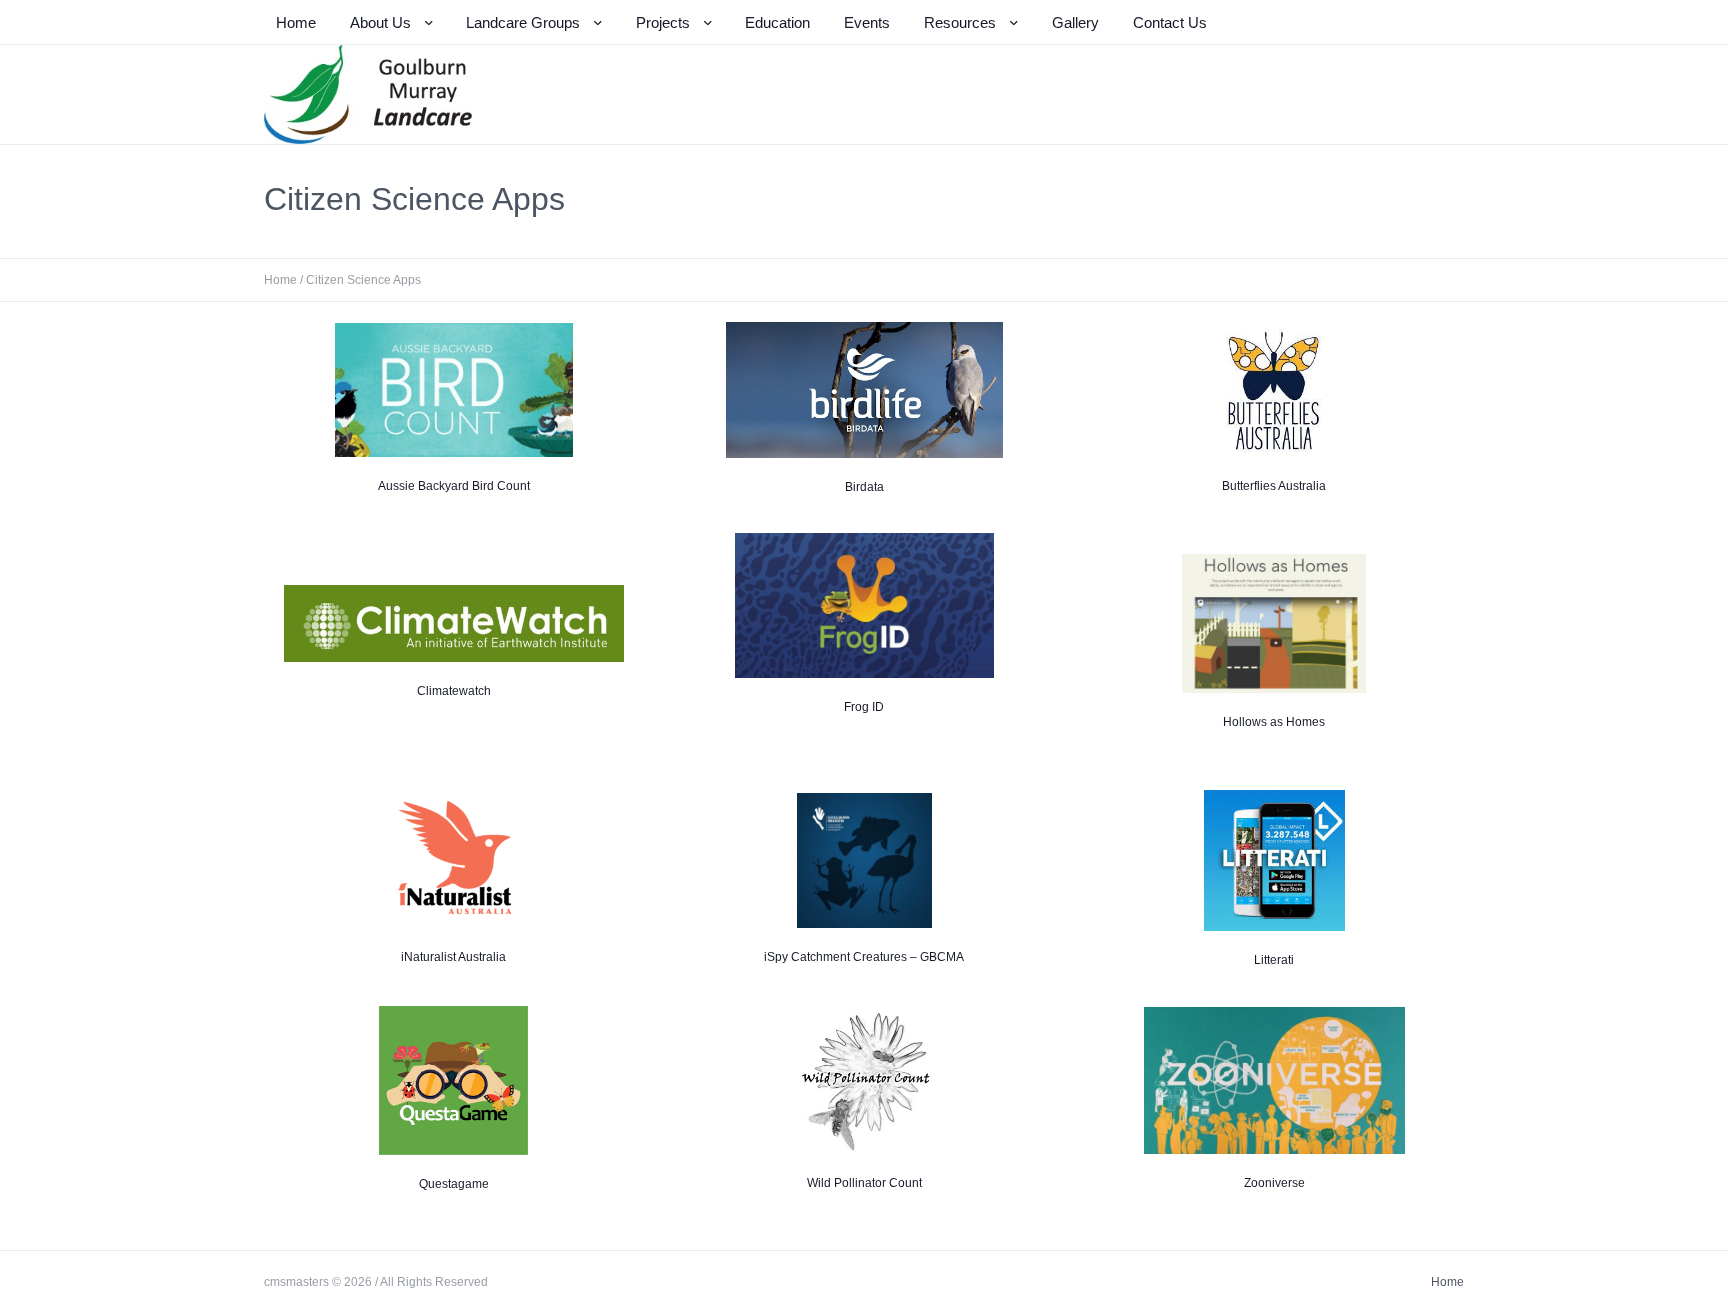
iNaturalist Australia (453, 957)
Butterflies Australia (1274, 486)
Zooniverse (1274, 1183)
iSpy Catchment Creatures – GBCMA (864, 957)
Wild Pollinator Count (864, 1183)
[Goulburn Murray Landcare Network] (368, 94)
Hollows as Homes (1274, 722)
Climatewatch (454, 691)
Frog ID (864, 707)
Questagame (454, 1184)
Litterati (1274, 960)
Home (280, 280)
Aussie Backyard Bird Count (454, 486)
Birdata (864, 487)
